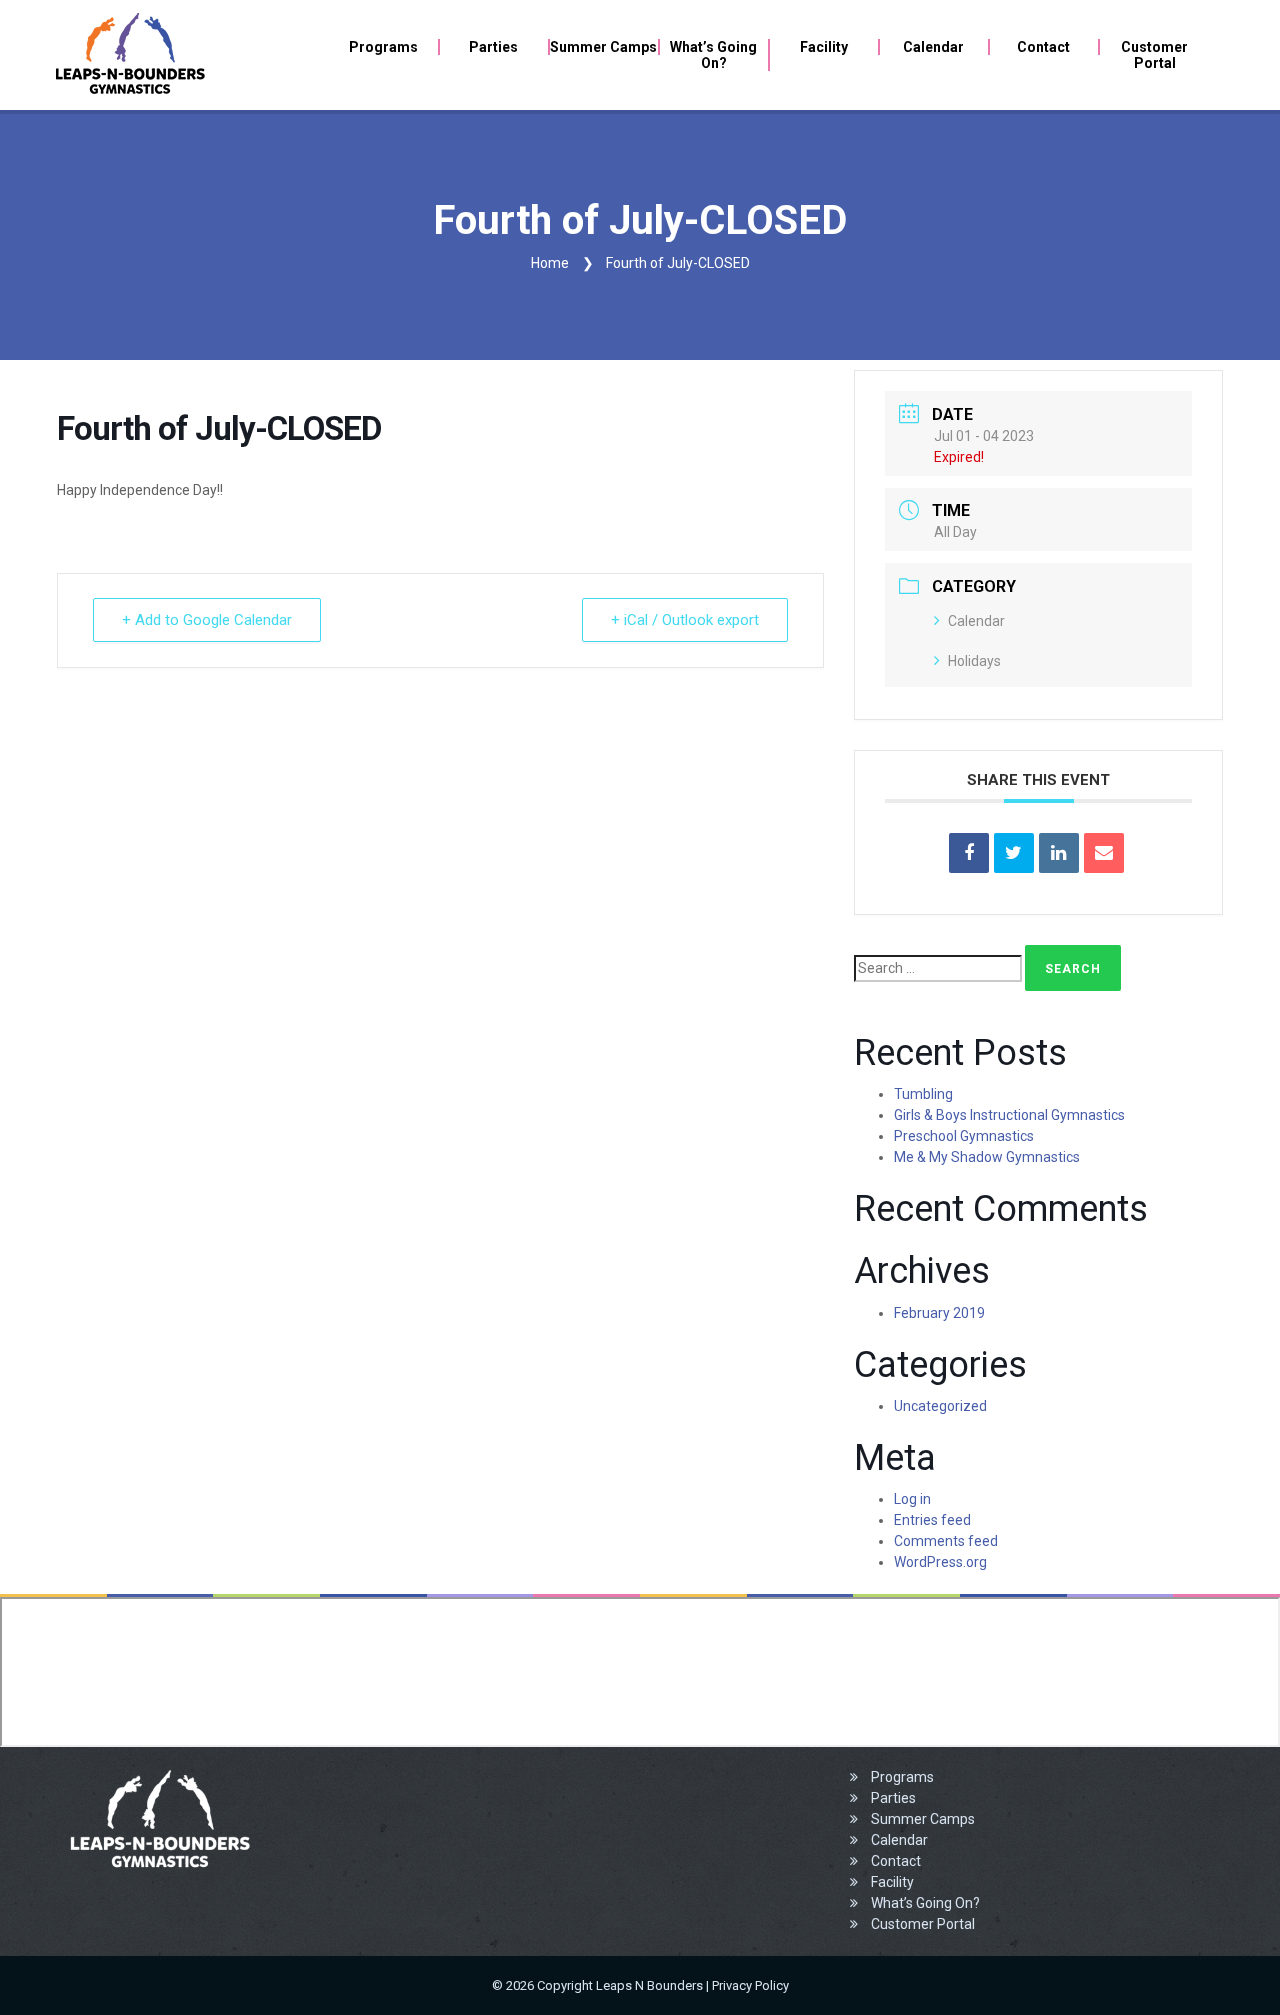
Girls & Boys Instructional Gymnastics (1009, 1115)
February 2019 (939, 1313)
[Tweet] (1014, 853)
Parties (892, 1798)
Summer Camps (921, 1819)
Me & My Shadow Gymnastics (987, 1157)
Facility (891, 1882)
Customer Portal (921, 1924)
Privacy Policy (750, 1985)
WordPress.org (940, 1562)
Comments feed (946, 1541)
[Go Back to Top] (1235, 1970)
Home (550, 263)
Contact (894, 1861)
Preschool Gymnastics (964, 1136)
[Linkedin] (1059, 853)
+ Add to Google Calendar (207, 620)
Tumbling (923, 1094)
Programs (901, 1777)
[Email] (1104, 853)
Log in (912, 1499)
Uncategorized (940, 1406)
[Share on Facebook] (969, 853)
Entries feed (932, 1520)
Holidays (974, 661)
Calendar (976, 621)
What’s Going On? (924, 1903)
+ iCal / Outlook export (685, 620)
